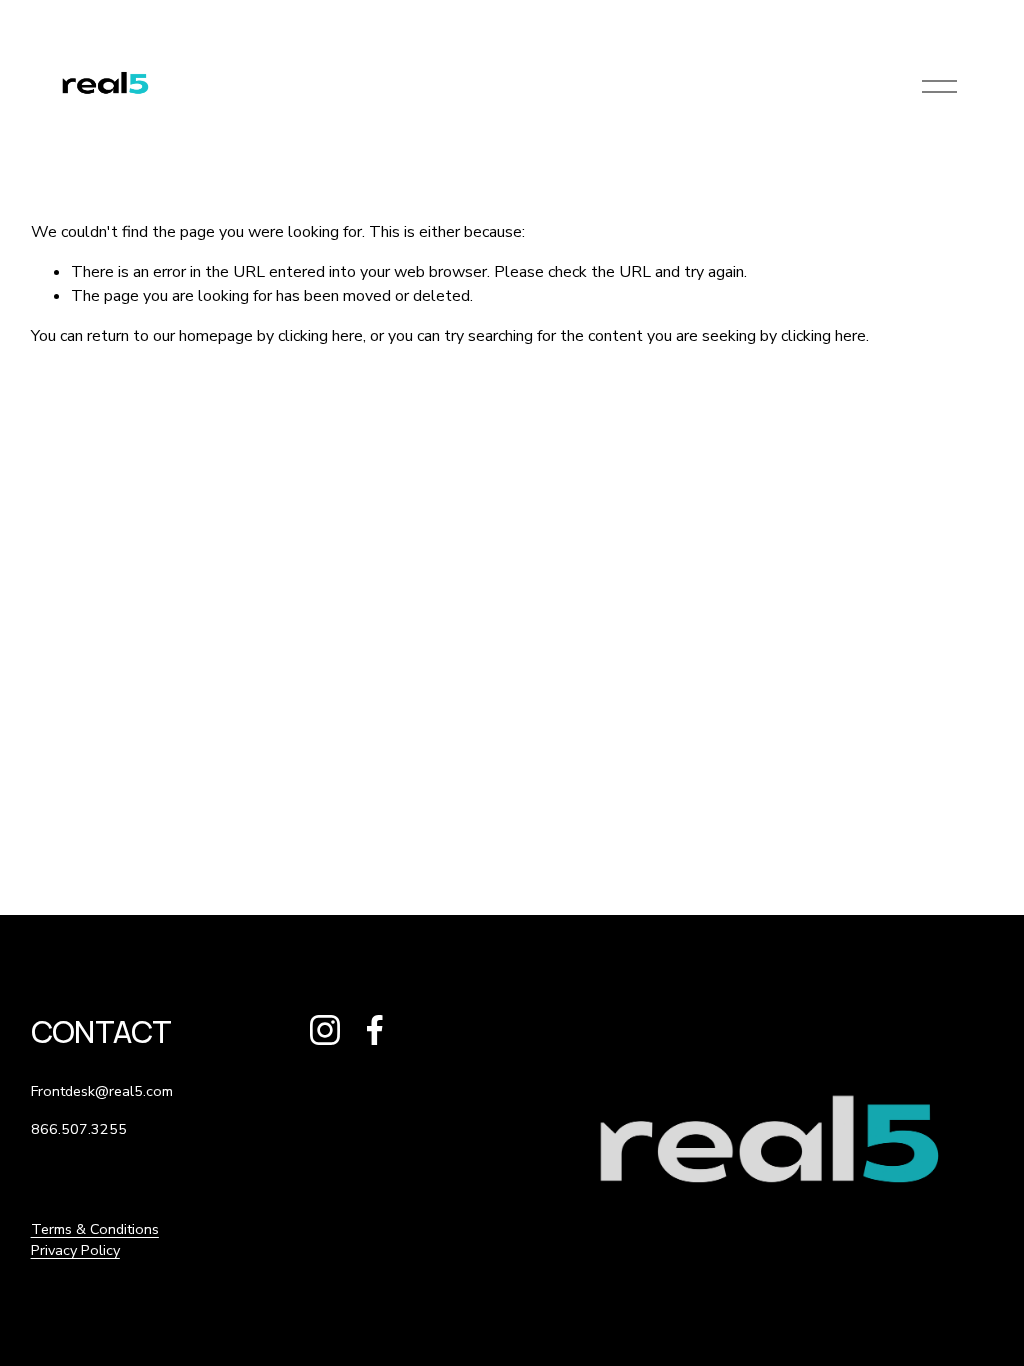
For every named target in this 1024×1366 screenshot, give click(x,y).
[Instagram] (325, 1030)
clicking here (320, 336)
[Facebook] (375, 1030)
